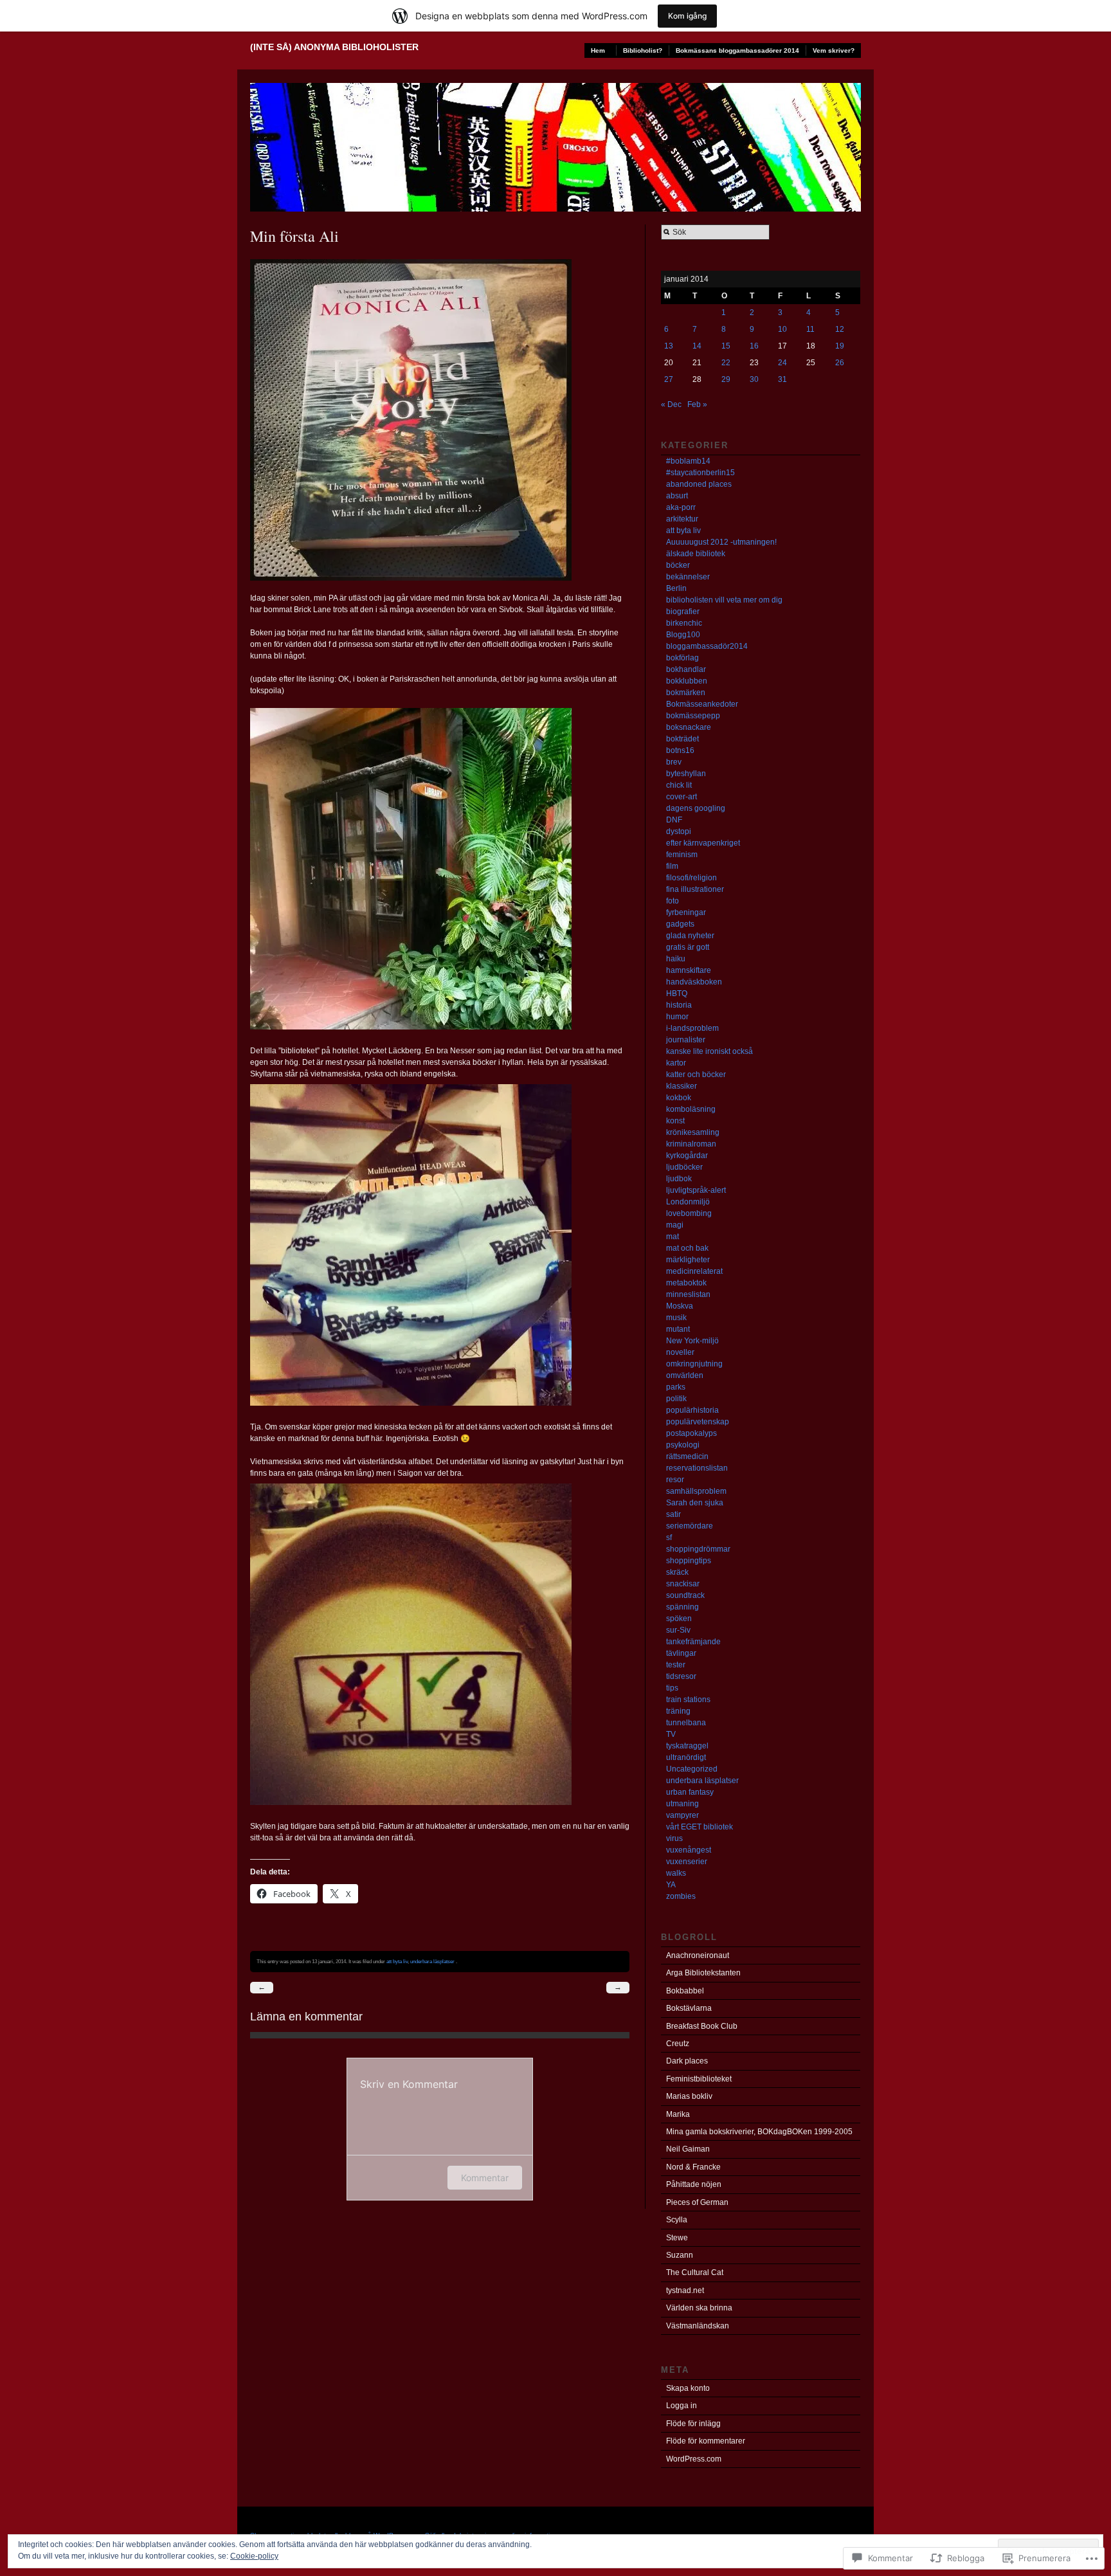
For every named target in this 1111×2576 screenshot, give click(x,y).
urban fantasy (690, 1792)
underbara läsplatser (432, 1961)
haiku (676, 959)
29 (726, 379)
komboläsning (691, 1109)
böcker (678, 565)
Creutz (678, 2044)
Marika (678, 2114)
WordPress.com (694, 2459)
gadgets (680, 924)
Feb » (697, 404)
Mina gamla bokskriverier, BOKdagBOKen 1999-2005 (759, 2132)
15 (726, 346)
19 (840, 346)
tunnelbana (686, 1723)
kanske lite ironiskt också (709, 1051)
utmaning (682, 1804)
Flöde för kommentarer (706, 2441)
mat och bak (687, 1248)
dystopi (679, 831)
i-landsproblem (692, 1028)
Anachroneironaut (698, 1955)
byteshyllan (686, 774)
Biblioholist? (643, 50)
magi (675, 1225)
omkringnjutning (694, 1364)
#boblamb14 (688, 461)
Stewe (677, 2238)
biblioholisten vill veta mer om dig (724, 600)
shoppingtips (689, 1561)
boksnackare (689, 727)
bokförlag (682, 658)
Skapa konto (688, 2388)
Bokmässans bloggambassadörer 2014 (737, 50)
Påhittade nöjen (694, 2184)
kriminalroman (691, 1144)
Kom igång (687, 16)
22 (726, 363)
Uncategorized (692, 1769)
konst (675, 1121)
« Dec (671, 404)
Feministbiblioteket (699, 2079)
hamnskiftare (689, 970)
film (672, 866)
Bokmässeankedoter (702, 704)
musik (676, 1318)
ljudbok (679, 1179)
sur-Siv (678, 1630)
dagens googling (696, 808)
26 (840, 363)
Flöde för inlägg (693, 2424)
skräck (677, 1572)
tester (676, 1665)
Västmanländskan (698, 2326)
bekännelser (688, 577)
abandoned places (699, 484)
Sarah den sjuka (695, 1503)
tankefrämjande (693, 1642)
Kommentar (485, 2178)
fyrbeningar (686, 912)
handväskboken (694, 982)
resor (675, 1480)
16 (754, 346)
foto (673, 901)
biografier (683, 612)
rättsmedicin (687, 1456)
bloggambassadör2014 (707, 646)
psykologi (683, 1445)
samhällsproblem (696, 1491)
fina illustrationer (695, 889)
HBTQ (677, 993)
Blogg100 (683, 635)
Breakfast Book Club (702, 2026)
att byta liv (397, 1961)
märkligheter (688, 1260)
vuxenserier (687, 1862)
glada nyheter (690, 936)
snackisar (683, 1584)
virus (674, 1838)
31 (782, 379)
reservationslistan (697, 1468)
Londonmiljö (688, 1202)
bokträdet (682, 739)
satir (673, 1514)
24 (782, 363)
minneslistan (688, 1294)
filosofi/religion (691, 878)
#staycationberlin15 (700, 473)
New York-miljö (692, 1341)
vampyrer (682, 1815)
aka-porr (681, 507)
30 (754, 379)
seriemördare (690, 1526)
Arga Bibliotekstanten (703, 1973)
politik (676, 1399)
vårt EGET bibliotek (700, 1827)
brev (674, 762)
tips (672, 1688)
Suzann (680, 2255)
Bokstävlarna (689, 2008)
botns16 (680, 750)
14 (697, 346)
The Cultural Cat (695, 2272)
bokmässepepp (693, 716)
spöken (679, 1619)
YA (671, 1885)
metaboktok (686, 1283)
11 (810, 329)
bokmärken (686, 693)
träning (678, 1711)
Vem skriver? (834, 50)
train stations (688, 1700)
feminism (682, 855)
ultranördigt (686, 1757)
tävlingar (681, 1653)
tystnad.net (685, 2290)
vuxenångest (689, 1850)
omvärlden (685, 1375)
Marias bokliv (689, 2096)
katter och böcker (696, 1075)
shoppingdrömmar (698, 1549)
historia (679, 1005)
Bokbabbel (685, 1991)
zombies (681, 1896)
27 (669, 379)
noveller (680, 1352)
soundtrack (685, 1595)
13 (669, 346)
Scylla (677, 2220)
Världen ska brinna (699, 2308)
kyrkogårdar (687, 1156)
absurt (677, 496)
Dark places (687, 2061)
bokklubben (687, 681)
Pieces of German (697, 2202)
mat (673, 1237)
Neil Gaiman (688, 2149)
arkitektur (682, 519)
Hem (598, 50)
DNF (674, 820)
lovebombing (689, 1213)
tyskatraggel (687, 1746)
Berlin (676, 588)
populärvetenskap (698, 1422)
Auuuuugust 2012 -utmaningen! (721, 542)
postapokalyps (691, 1433)
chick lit (679, 785)
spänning (682, 1607)
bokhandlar (686, 669)
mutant (678, 1329)
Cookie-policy (254, 2556)
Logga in (682, 2406)
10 (782, 329)
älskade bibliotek (696, 554)
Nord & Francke (693, 2167)
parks (676, 1387)
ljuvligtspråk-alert (696, 1190)
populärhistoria (692, 1410)
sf (669, 1537)
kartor (676, 1063)
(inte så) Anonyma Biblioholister (334, 47)
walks (676, 1873)
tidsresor (681, 1676)
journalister (686, 1040)
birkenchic (684, 623)
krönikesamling (693, 1132)
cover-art (682, 797)
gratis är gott (688, 947)
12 (840, 329)
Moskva (680, 1306)
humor (677, 1017)
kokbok (679, 1098)
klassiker (682, 1086)
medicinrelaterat (694, 1271)
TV (671, 1734)
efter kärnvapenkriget (703, 843)
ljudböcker (684, 1167)
